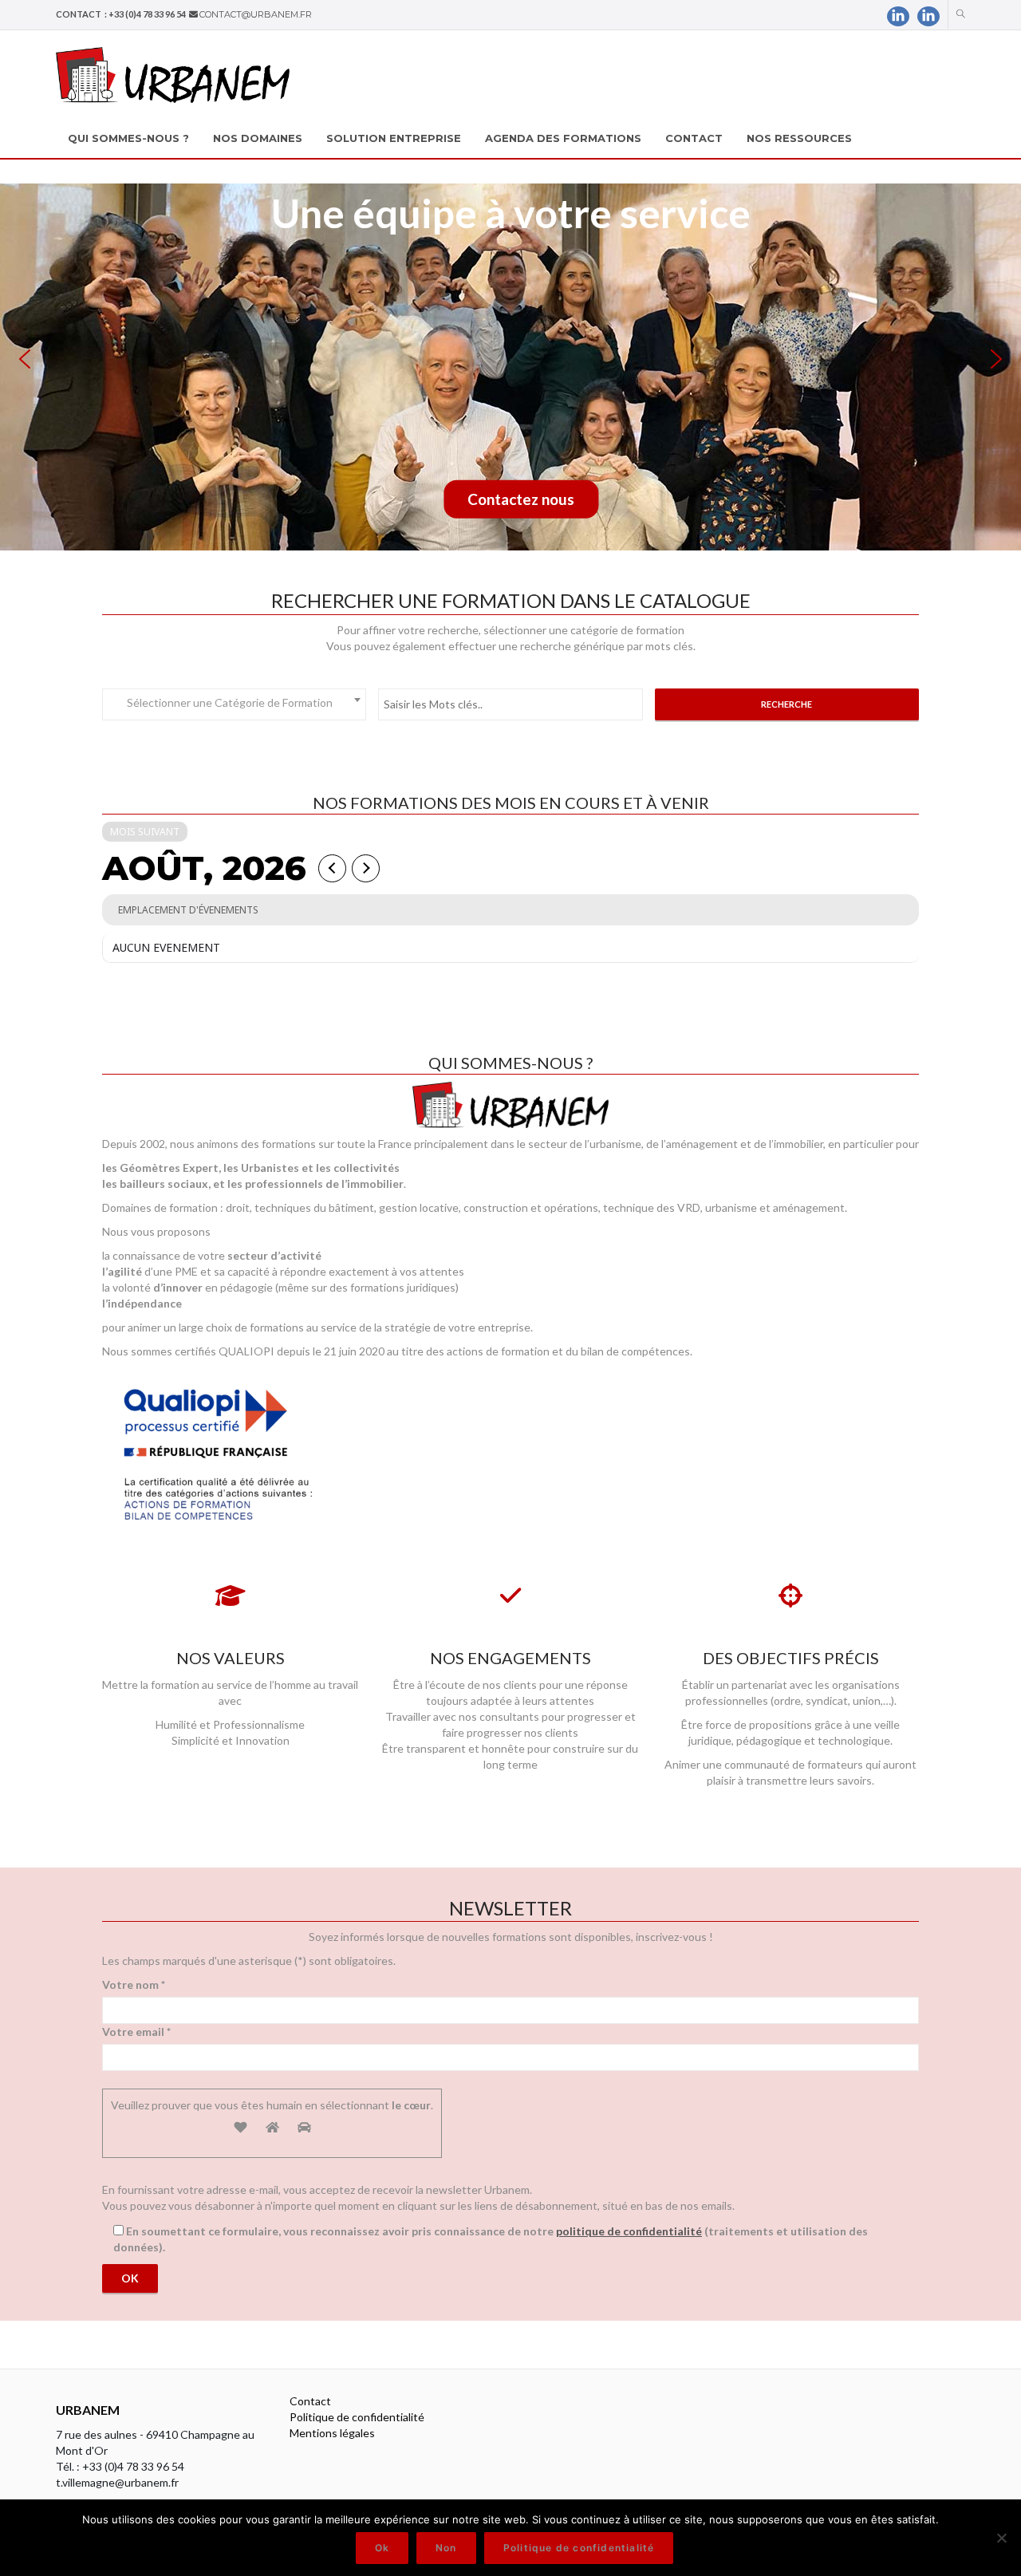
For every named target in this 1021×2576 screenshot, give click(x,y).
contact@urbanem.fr (256, 14)
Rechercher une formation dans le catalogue (511, 600)
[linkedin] (898, 16)
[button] (25, 359)
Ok (382, 2548)
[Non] (1001, 2538)
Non (446, 2548)
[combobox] (234, 704)
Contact (310, 2401)
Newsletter (510, 1908)
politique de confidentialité (629, 2231)
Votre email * (136, 2032)
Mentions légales (332, 2433)
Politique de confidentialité (357, 2417)
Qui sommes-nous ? (510, 1063)
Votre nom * (134, 1984)
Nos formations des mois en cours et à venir (511, 803)
